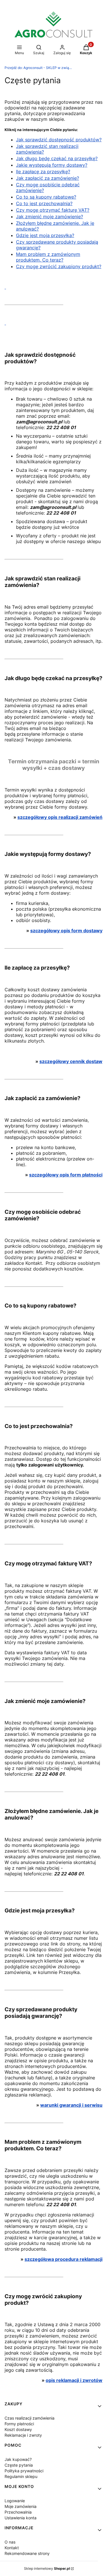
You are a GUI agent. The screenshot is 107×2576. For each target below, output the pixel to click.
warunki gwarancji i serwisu (71, 2105)
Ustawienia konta (21, 2518)
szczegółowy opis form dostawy (66, 931)
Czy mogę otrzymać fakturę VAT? (53, 210)
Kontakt (12, 2548)
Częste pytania (19, 2465)
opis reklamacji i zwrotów (74, 2380)
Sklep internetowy (47, 2568)
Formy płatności (19, 2424)
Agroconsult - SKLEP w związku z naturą (39, 68)
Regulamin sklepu (21, 2476)
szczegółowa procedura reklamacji (63, 2259)
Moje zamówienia (21, 2506)
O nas (10, 2542)
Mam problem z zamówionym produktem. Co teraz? (48, 257)
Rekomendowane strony (27, 2553)
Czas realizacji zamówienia (30, 2418)
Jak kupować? (18, 2459)
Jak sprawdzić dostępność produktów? (59, 140)
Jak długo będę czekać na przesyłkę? (57, 158)
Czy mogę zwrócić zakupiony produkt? (59, 266)
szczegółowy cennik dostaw (71, 1061)
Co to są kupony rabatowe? (46, 197)
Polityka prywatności (24, 2471)
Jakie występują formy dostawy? (52, 165)
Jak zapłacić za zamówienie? (48, 178)
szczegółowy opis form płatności (66, 1175)
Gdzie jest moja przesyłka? (45, 235)
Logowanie (15, 2501)
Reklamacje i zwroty (23, 2435)
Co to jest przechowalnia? (44, 203)
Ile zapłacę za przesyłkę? (43, 172)
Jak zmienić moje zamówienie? (50, 217)
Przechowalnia (18, 2512)
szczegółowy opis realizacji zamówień (60, 817)
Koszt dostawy (18, 2429)
